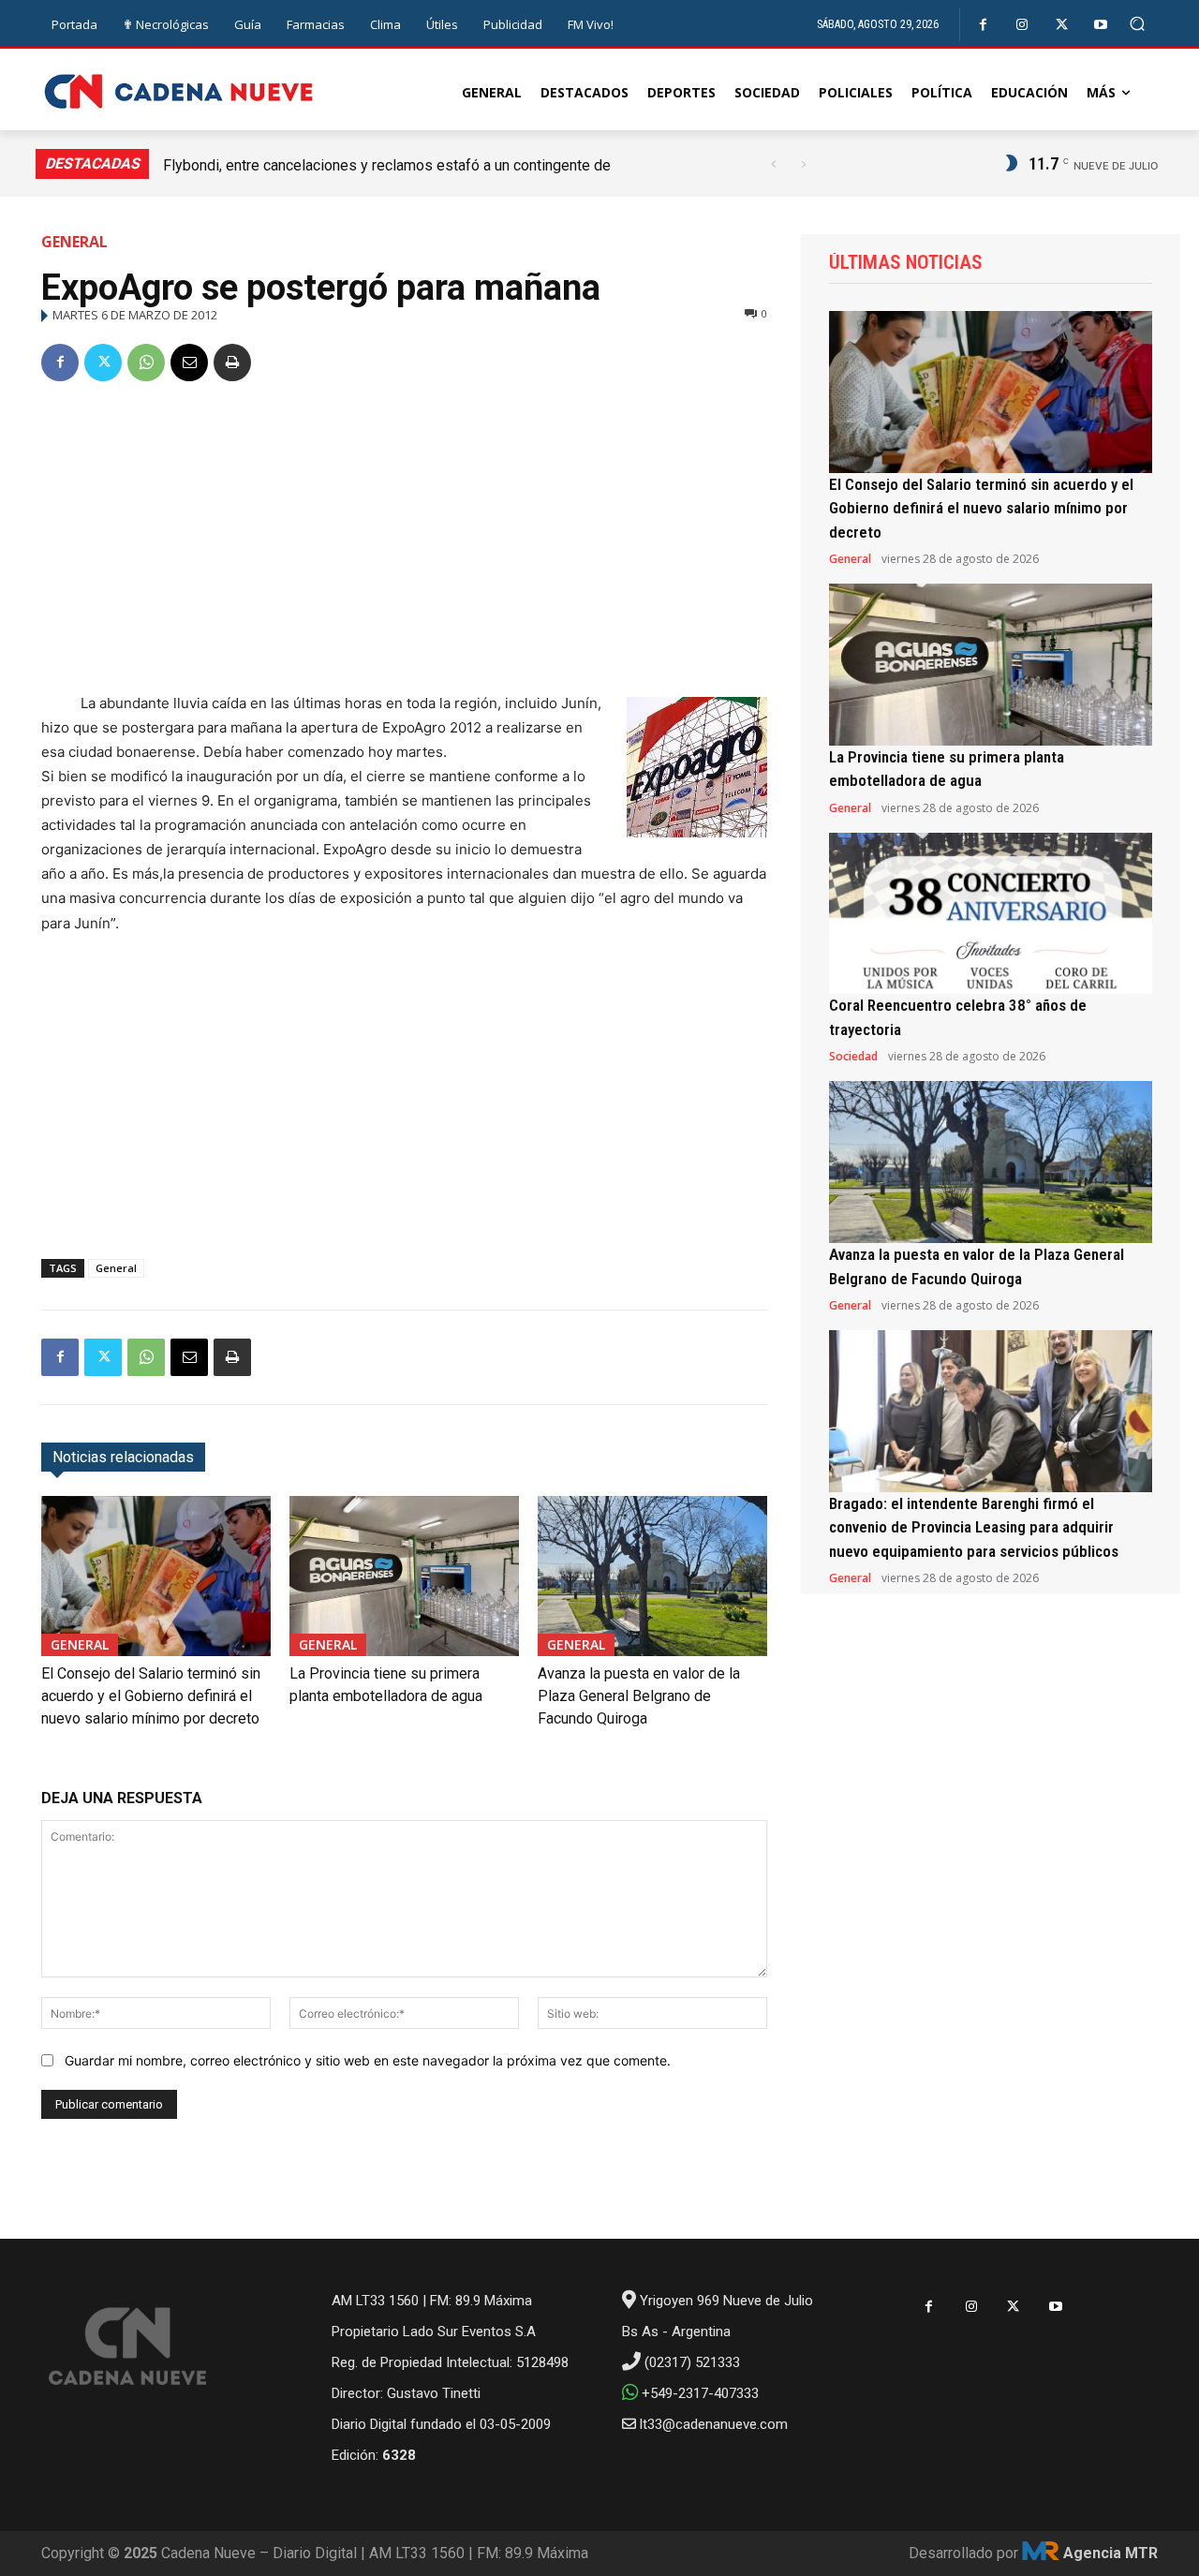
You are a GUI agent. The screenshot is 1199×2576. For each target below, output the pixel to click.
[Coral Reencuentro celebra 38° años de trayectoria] (991, 914)
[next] (803, 164)
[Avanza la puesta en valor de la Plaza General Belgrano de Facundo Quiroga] (652, 1576)
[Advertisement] (404, 540)
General (74, 242)
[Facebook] (983, 25)
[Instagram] (1022, 25)
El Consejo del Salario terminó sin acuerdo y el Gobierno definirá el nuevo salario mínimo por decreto (151, 1696)
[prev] (773, 164)
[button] (1138, 24)
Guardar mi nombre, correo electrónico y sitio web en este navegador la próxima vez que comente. (368, 2060)
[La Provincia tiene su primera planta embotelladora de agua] (404, 1576)
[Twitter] (1062, 25)
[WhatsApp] (146, 363)
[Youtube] (1101, 25)
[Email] (189, 363)
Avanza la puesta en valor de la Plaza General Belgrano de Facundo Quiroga (639, 1696)
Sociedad (853, 1057)
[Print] (232, 363)
